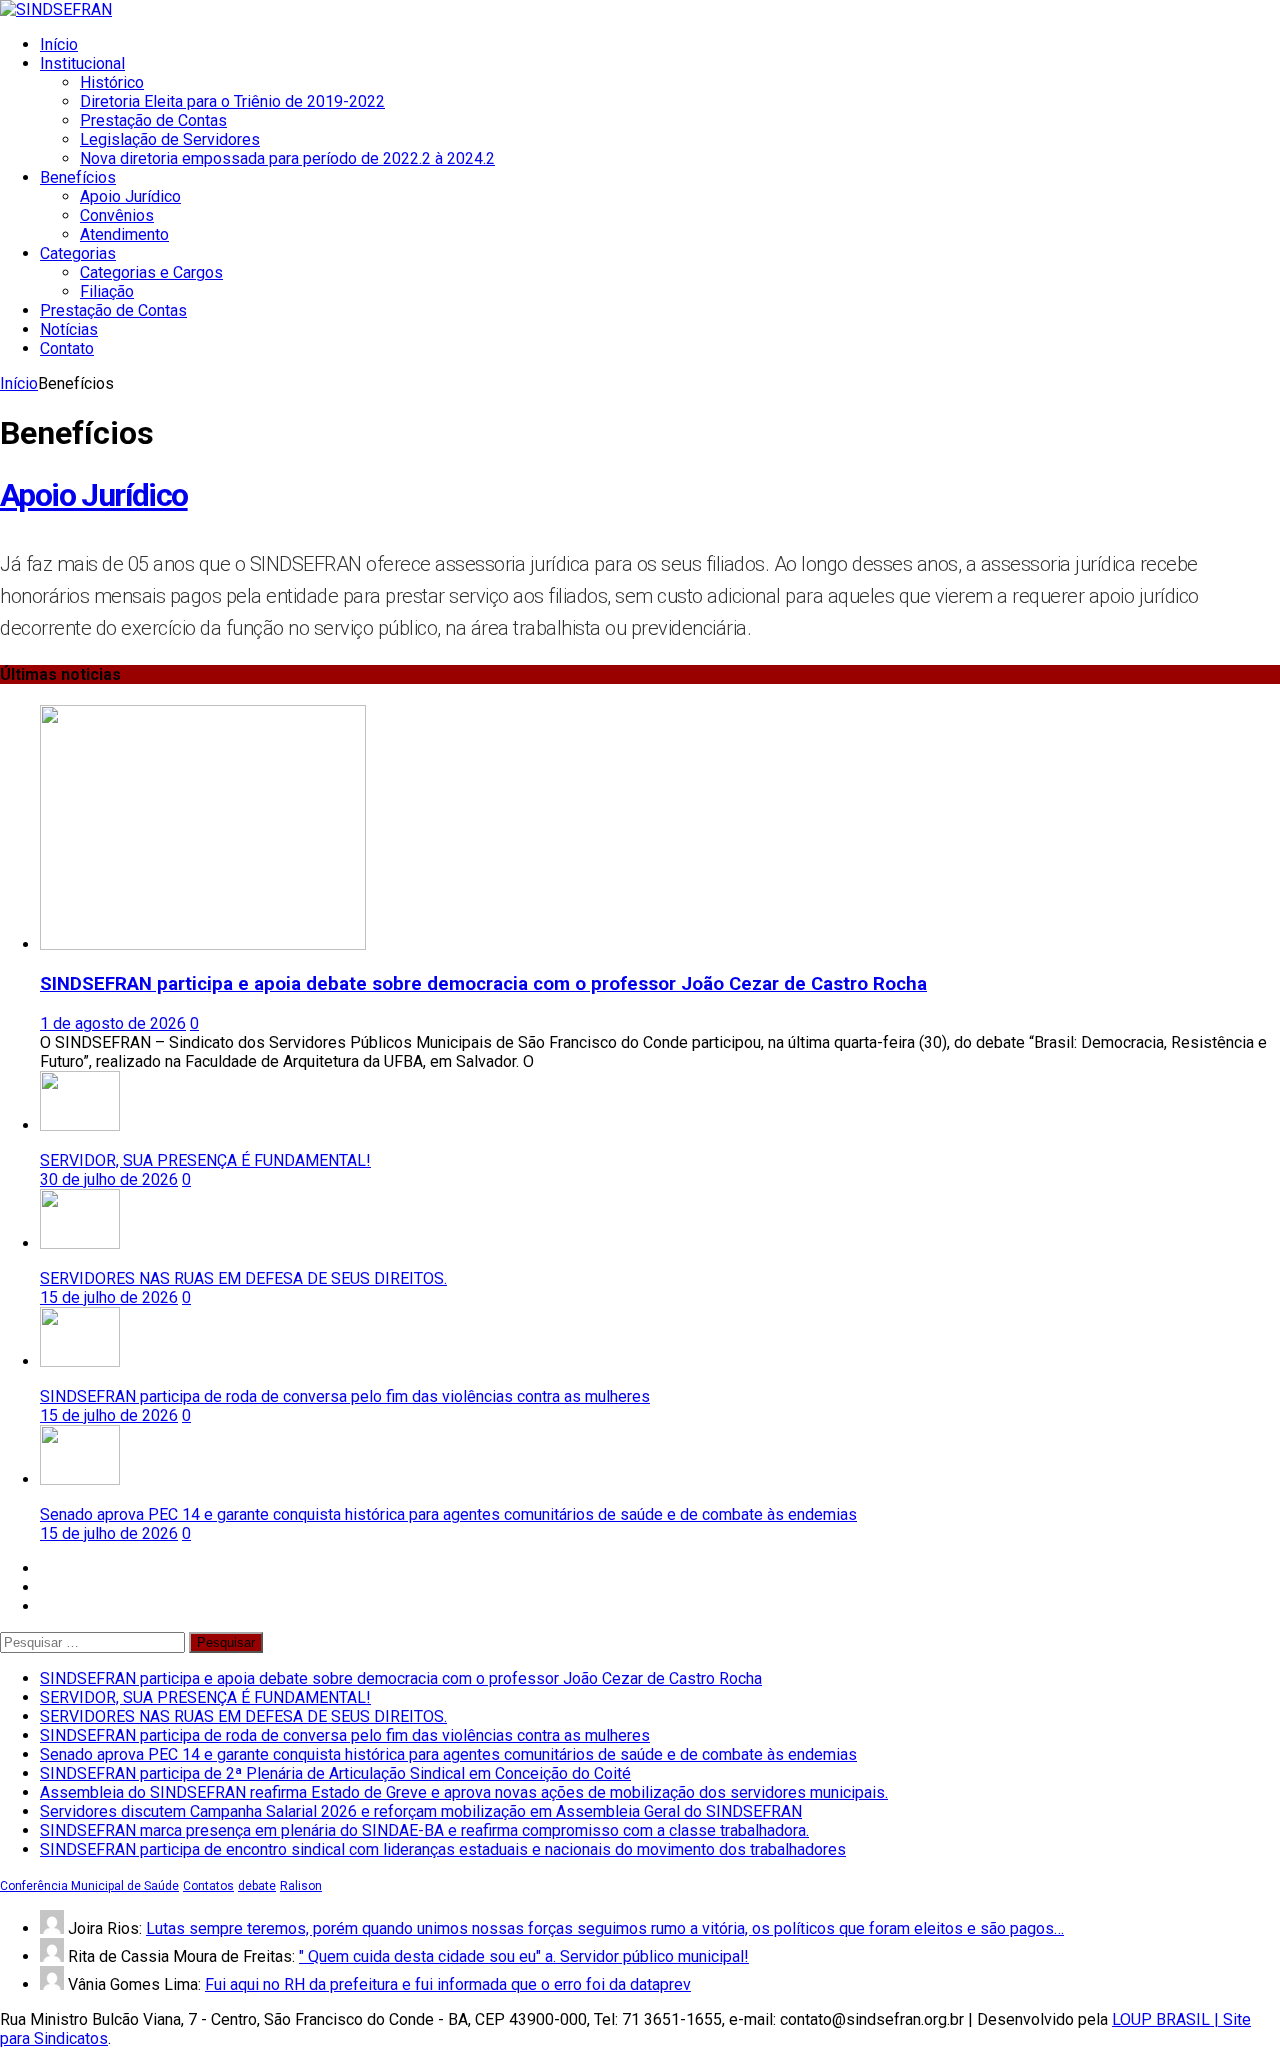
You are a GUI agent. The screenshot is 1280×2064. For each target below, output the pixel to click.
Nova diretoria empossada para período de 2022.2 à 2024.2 (287, 158)
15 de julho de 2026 (109, 1297)
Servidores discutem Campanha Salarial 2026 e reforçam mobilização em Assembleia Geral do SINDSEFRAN (421, 1811)
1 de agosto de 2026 (113, 1023)
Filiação (107, 291)
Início (59, 44)
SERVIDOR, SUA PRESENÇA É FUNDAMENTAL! (205, 1160)
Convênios (117, 215)
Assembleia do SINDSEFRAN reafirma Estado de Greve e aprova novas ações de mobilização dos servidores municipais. (464, 1792)
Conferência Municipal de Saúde (89, 1886)
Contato (67, 348)
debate (257, 1886)
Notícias (69, 329)
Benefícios (78, 177)
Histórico (112, 82)
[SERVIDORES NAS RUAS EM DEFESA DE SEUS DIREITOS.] (80, 1243)
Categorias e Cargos (151, 272)
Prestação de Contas (153, 120)
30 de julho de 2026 (109, 1179)
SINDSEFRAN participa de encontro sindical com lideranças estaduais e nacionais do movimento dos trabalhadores (443, 1849)
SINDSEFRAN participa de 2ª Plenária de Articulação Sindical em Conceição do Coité (335, 1773)
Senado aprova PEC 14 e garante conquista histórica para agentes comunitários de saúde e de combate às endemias (448, 1514)
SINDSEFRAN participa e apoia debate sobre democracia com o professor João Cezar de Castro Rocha (483, 984)
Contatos (208, 1886)
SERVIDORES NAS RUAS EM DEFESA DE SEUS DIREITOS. (243, 1278)
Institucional (82, 63)
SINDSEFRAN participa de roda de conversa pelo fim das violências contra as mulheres (345, 1396)
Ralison (301, 1886)
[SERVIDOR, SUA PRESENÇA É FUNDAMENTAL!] (80, 1125)
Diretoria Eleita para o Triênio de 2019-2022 (232, 101)
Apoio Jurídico (130, 196)
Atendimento (124, 234)
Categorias (78, 253)
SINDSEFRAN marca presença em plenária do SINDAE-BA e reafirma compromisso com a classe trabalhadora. (424, 1830)
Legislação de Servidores (170, 139)
